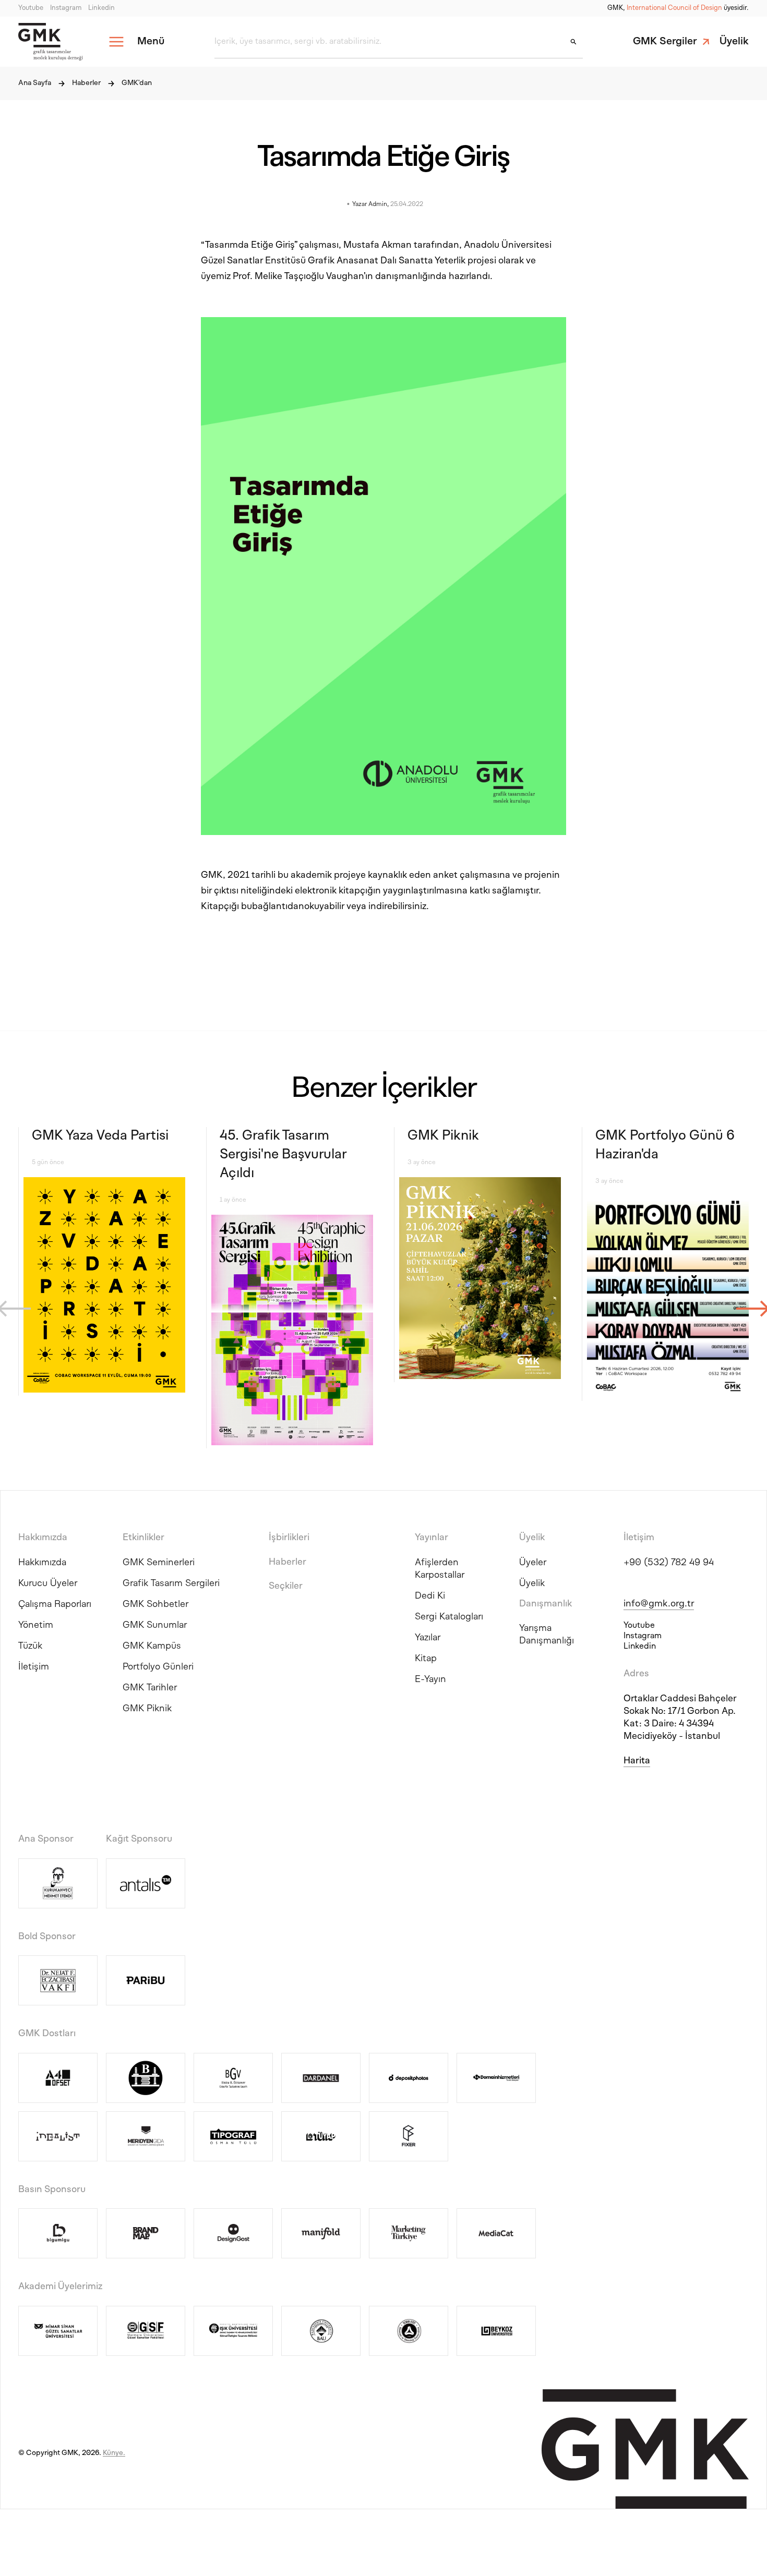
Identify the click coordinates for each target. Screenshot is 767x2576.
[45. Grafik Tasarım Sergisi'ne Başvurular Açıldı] (292, 1332)
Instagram (66, 8)
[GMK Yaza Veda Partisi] (104, 1286)
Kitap (426, 1659)
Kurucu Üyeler (48, 1584)
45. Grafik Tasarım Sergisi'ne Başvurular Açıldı (283, 1155)
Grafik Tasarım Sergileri (171, 1584)
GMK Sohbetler (155, 1605)
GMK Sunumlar (155, 1625)
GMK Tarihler (150, 1688)
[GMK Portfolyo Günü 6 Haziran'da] (668, 1299)
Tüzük (30, 1646)
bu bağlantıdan (273, 907)
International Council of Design (674, 8)
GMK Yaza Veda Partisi (100, 1136)
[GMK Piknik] (480, 1280)
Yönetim (36, 1625)
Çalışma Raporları (55, 1605)
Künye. (114, 2453)
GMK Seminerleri (159, 1563)
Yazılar (428, 1638)
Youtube (31, 8)
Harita (637, 1761)
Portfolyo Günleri (158, 1667)
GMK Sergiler (665, 42)
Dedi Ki (430, 1596)
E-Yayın (430, 1680)
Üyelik (734, 42)
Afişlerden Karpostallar (440, 1569)
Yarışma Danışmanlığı (547, 1635)
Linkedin (101, 8)
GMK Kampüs (152, 1646)
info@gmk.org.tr (659, 1604)
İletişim (34, 1667)
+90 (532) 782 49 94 (669, 1563)
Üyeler (533, 1563)
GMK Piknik (443, 1136)
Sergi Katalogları (449, 1617)
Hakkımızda (42, 1563)
